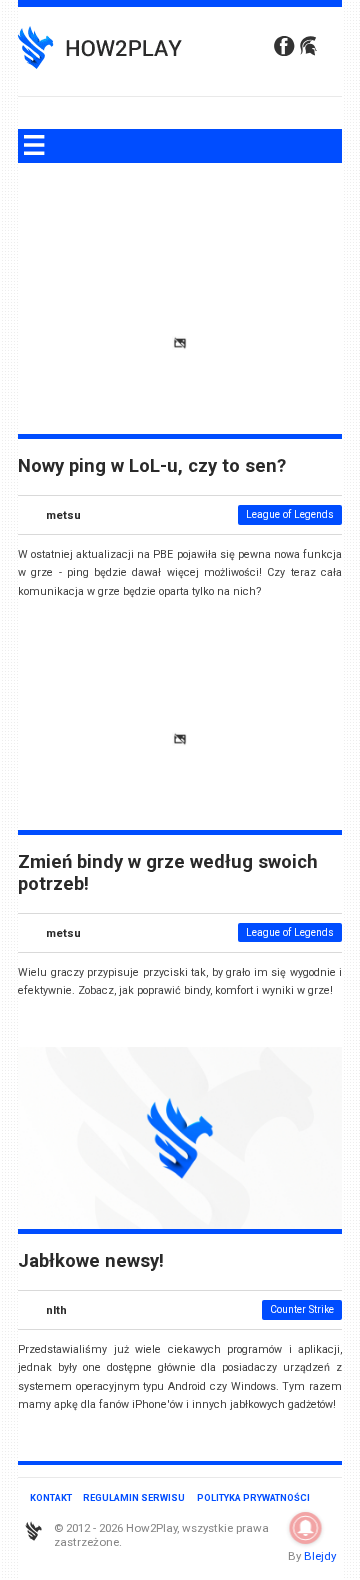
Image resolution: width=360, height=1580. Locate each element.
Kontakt (51, 1497)
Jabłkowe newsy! (91, 1261)
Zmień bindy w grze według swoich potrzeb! (168, 873)
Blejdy (320, 1556)
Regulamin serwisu (134, 1497)
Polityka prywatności (253, 1497)
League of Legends (290, 514)
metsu (63, 515)
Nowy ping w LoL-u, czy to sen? (152, 466)
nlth (56, 1310)
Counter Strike (302, 1309)
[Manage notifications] (306, 1528)
